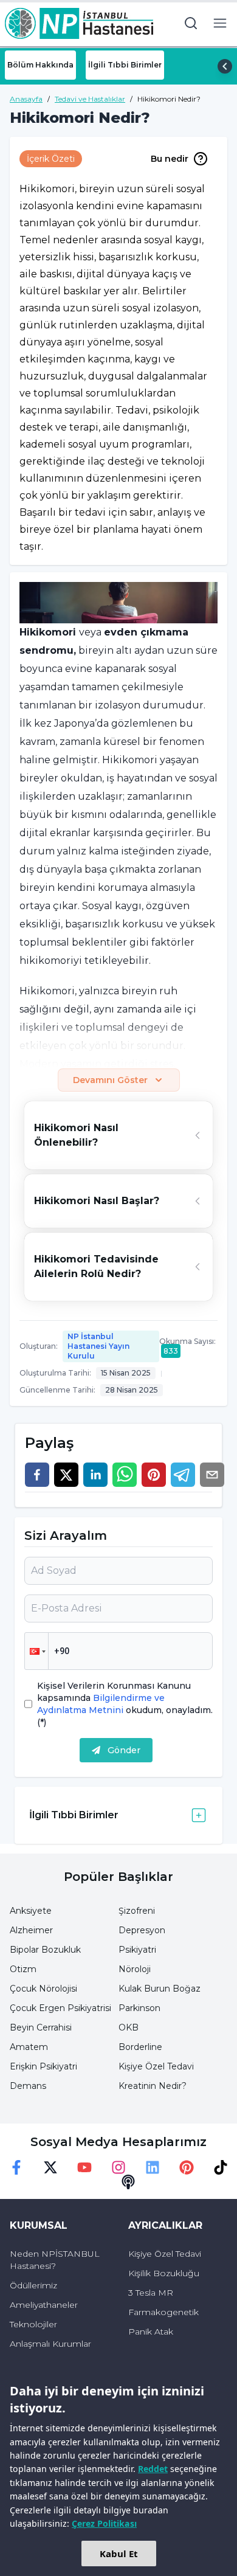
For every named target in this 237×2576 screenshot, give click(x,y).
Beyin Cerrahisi (41, 2027)
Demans (28, 2086)
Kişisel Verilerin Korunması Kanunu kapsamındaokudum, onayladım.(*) (125, 1704)
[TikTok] (221, 2167)
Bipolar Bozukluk (45, 1950)
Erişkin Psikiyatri (43, 2066)
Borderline (140, 2047)
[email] (212, 1475)
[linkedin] (95, 1475)
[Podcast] (128, 2182)
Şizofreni (137, 1911)
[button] (36, 1651)
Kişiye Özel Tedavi (156, 2066)
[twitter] (66, 1475)
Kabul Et (119, 2553)
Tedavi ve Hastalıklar (90, 99)
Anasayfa (26, 99)
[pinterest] (154, 1475)
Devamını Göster (110, 1080)
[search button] (191, 23)
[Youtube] (84, 2167)
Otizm (23, 1969)
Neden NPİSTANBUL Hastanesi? (55, 2260)
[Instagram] (118, 2167)
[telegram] (183, 1475)
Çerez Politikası (104, 2523)
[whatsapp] (125, 1475)
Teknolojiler (33, 2324)
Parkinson (139, 2008)
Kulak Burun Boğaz (160, 1989)
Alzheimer (31, 1930)
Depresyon (142, 1930)
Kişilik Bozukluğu (164, 2273)
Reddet (153, 2469)
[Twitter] (50, 2167)
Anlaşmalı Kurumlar (50, 2344)
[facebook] (37, 1475)
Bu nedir (170, 159)
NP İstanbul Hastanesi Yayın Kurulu (98, 1346)
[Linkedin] (153, 2167)
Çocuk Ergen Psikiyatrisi (60, 2008)
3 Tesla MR (151, 2293)
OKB (129, 2027)
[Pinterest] (187, 2167)
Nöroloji (135, 1969)
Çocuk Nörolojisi (43, 1989)
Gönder (124, 1750)
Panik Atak (151, 2332)
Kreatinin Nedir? (153, 2086)
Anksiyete (31, 1911)
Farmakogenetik (163, 2312)
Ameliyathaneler (44, 2305)
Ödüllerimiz (33, 2285)
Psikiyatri (137, 1950)
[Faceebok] (16, 2167)
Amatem (29, 2047)
